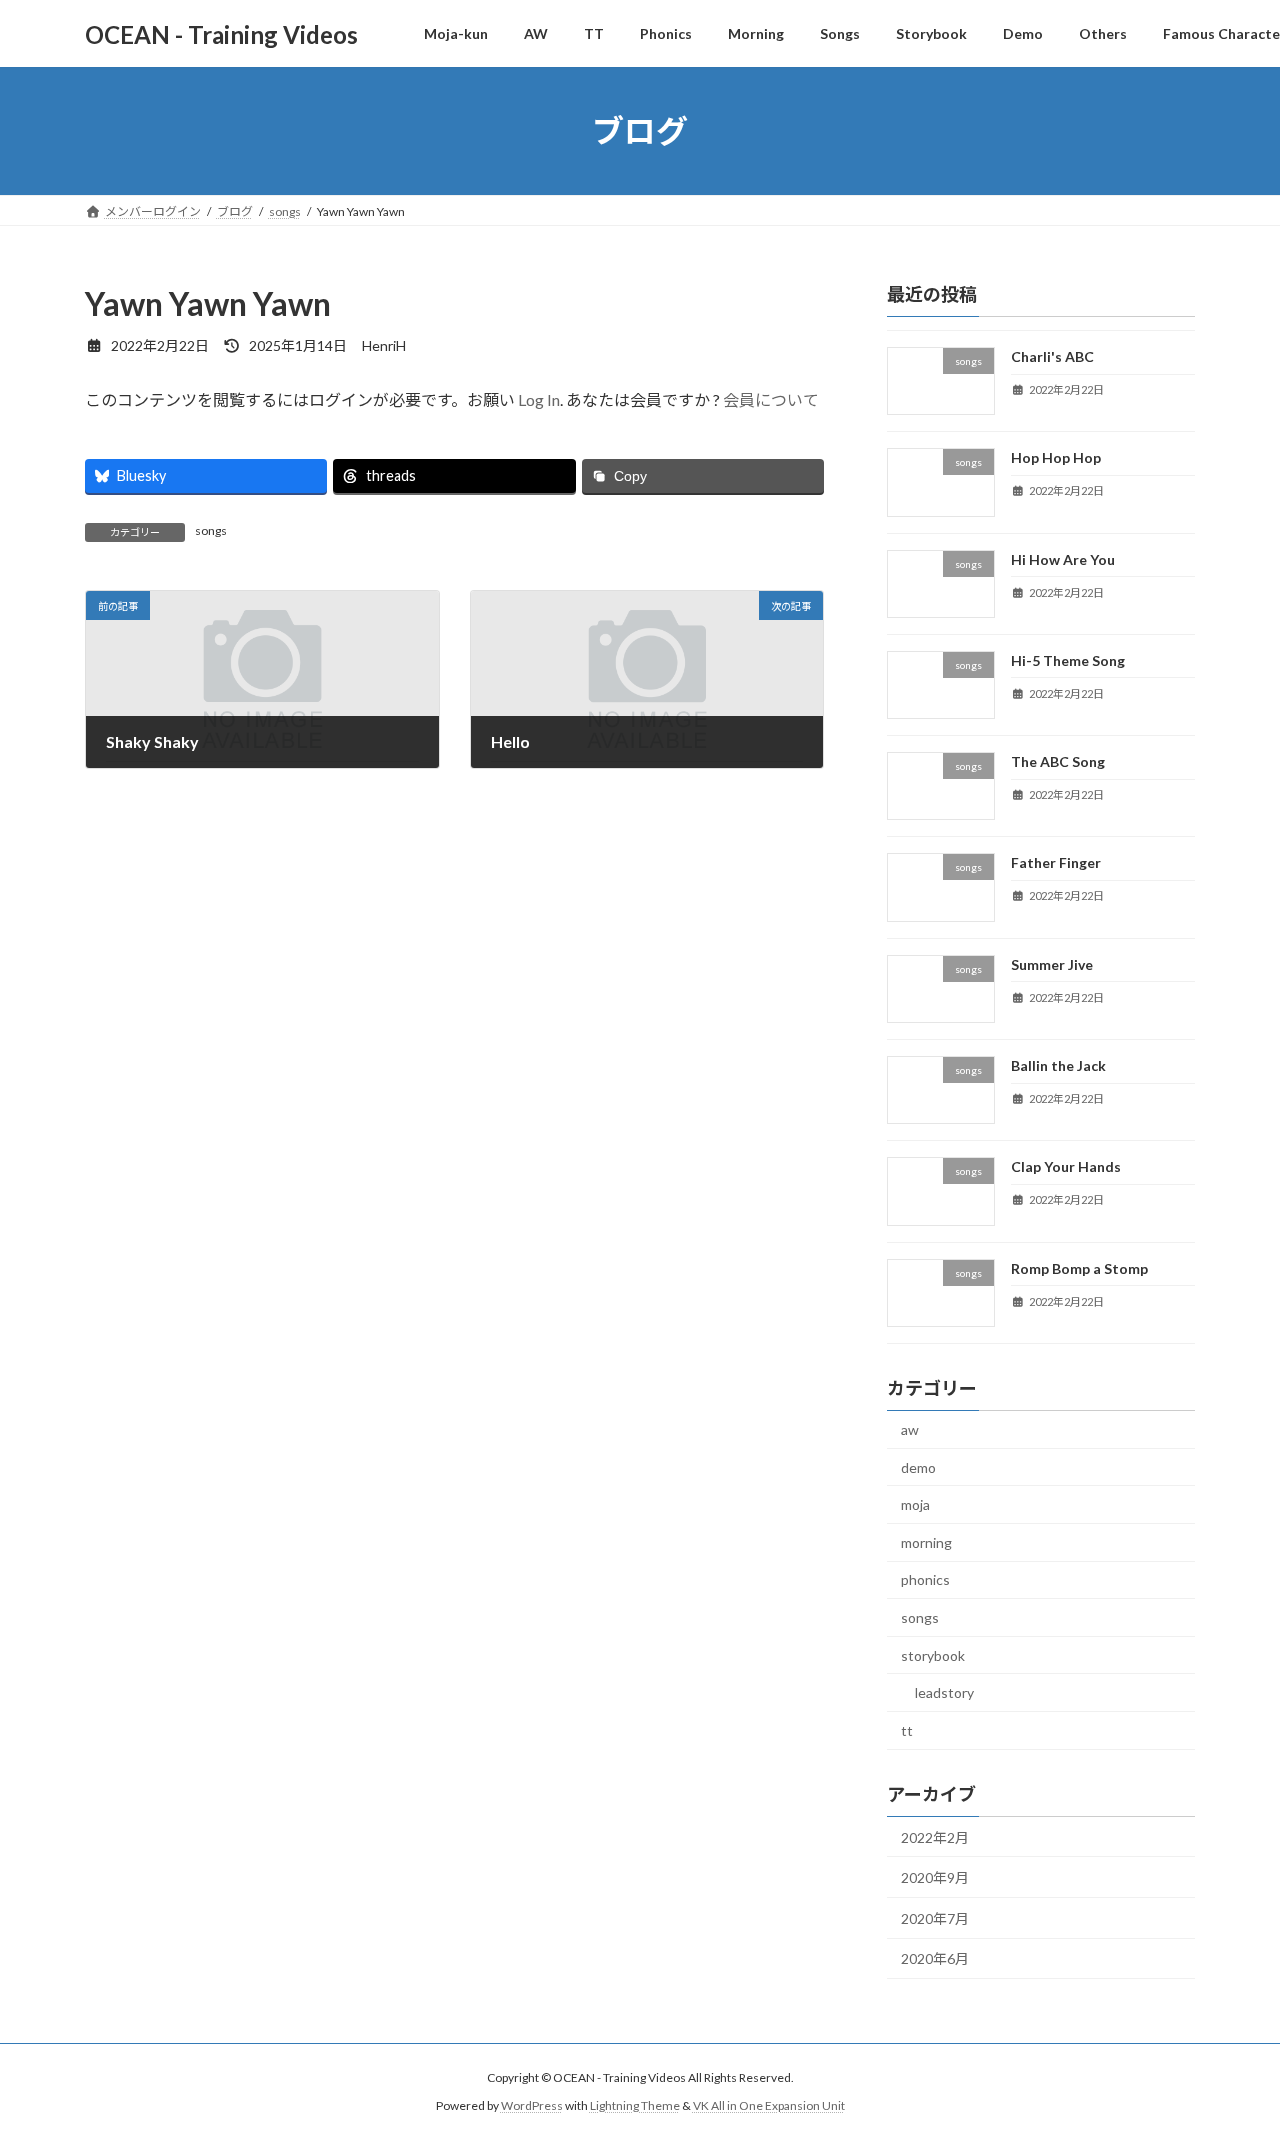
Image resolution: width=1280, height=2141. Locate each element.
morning (926, 1542)
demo (918, 1467)
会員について (771, 399)
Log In (539, 399)
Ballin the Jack (1058, 1065)
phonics (925, 1580)
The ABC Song (1058, 761)
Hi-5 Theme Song (1068, 660)
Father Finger (1056, 863)
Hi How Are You (1063, 559)
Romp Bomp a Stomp (1079, 1268)
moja (915, 1504)
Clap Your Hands (1066, 1167)
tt (907, 1730)
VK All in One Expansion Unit (769, 2106)
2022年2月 (935, 1837)
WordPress (532, 2106)
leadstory (944, 1692)
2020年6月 (935, 1958)
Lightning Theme (635, 2106)
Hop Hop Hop (1056, 457)
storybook (933, 1655)
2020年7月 (935, 1918)
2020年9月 (935, 1877)
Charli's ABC (1052, 356)
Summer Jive (1052, 964)
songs (211, 530)
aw (910, 1429)
